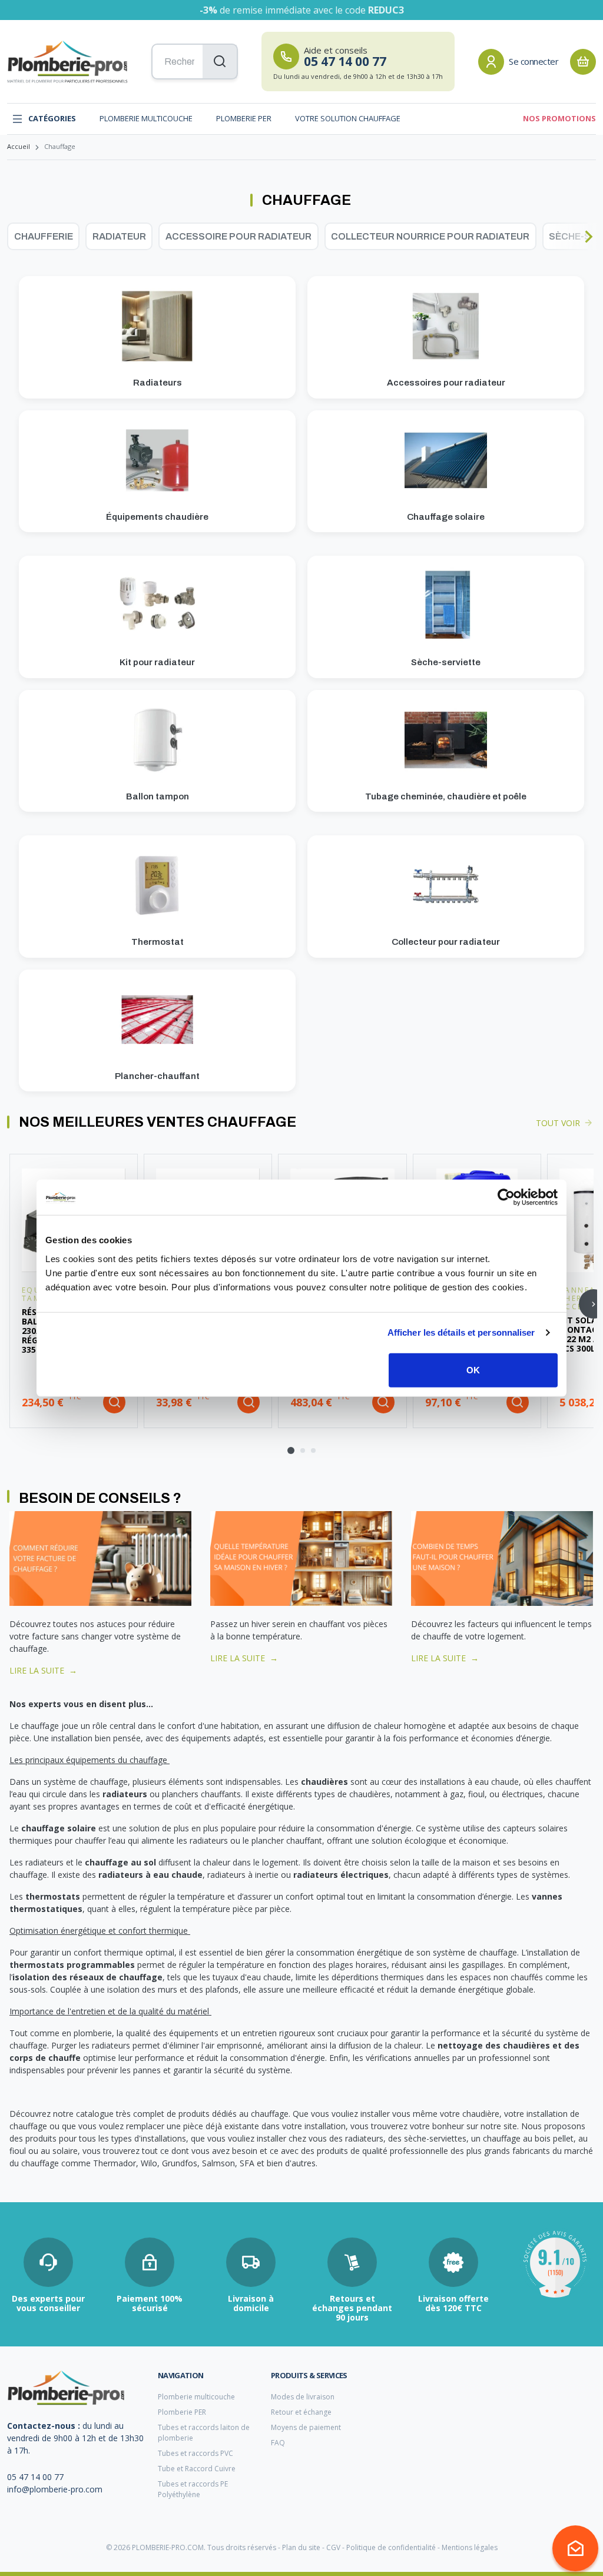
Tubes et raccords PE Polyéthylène (193, 2489)
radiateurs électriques (341, 1875)
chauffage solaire (59, 1828)
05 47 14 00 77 (35, 2477)
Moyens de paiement (306, 2427)
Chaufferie (44, 236)
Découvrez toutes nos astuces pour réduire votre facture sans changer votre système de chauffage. (95, 1636)
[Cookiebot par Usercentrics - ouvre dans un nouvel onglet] (506, 1197)
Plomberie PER (244, 118)
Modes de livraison (303, 2397)
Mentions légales (470, 2547)
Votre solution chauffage (348, 118)
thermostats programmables (72, 1965)
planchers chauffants (201, 1794)
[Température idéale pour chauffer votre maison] (301, 1557)
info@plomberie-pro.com (55, 2489)
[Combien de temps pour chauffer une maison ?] (502, 1557)
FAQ (278, 2443)
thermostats (53, 1896)
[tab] (291, 1450)
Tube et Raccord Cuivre (197, 2469)
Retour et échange (301, 2412)
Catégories (52, 118)
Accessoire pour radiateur (238, 236)
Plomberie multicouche (146, 118)
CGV (333, 2547)
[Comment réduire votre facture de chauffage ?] (100, 1557)
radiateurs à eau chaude (150, 1875)
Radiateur (119, 236)
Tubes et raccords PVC (196, 2453)
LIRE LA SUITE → (43, 1670)
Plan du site (301, 2547)
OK (473, 1370)
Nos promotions (559, 118)
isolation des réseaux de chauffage (87, 1977)
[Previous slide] (15, 237)
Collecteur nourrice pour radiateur (430, 236)
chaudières (324, 1782)
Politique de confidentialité (391, 2547)
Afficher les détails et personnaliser (461, 1332)
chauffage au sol (120, 1862)
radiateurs (126, 1794)
